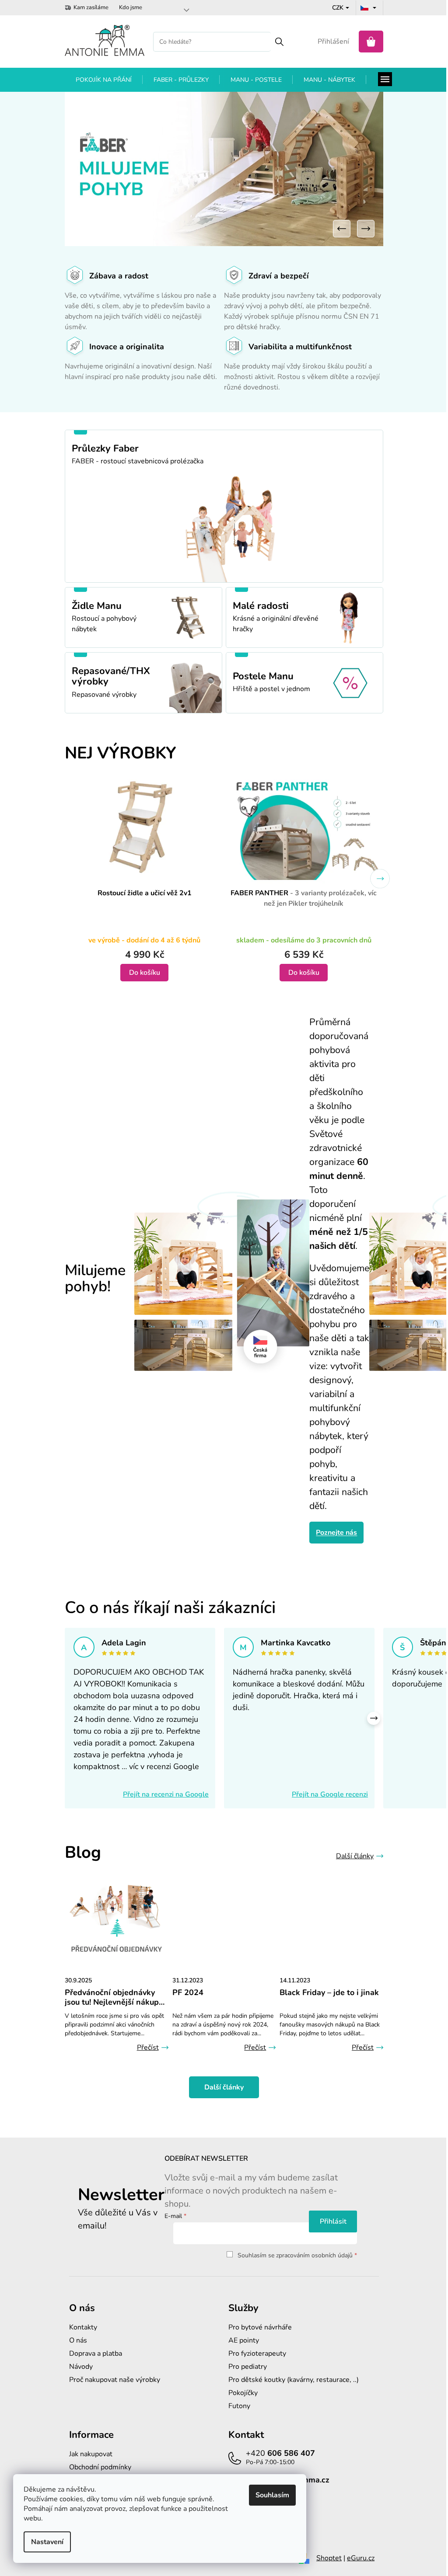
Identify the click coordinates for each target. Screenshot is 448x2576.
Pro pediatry (248, 2367)
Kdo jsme (131, 7)
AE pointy (244, 2340)
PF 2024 (188, 1993)
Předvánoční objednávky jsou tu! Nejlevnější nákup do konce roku (112, 1998)
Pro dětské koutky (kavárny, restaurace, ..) (294, 2380)
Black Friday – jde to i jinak (329, 1993)
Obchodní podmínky (100, 2467)
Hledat (279, 42)
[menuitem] (104, 80)
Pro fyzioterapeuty (257, 2354)
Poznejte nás (336, 1533)
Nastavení (47, 2542)
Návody (81, 2367)
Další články (355, 1856)
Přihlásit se (333, 2221)
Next (380, 879)
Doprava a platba (96, 2354)
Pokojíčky (243, 2393)
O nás (78, 2340)
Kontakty (83, 2327)
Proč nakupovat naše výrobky (115, 2380)
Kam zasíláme (91, 7)
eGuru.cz (361, 2558)
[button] (342, 229)
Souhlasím (272, 2495)
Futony (239, 2406)
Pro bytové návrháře (260, 2327)
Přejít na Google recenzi (330, 1794)
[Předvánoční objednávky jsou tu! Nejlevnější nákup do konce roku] (117, 1920)
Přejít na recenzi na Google (166, 1794)
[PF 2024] (224, 1920)
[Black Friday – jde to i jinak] (331, 1920)
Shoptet (329, 2558)
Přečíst (148, 2048)
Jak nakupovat (91, 2454)
